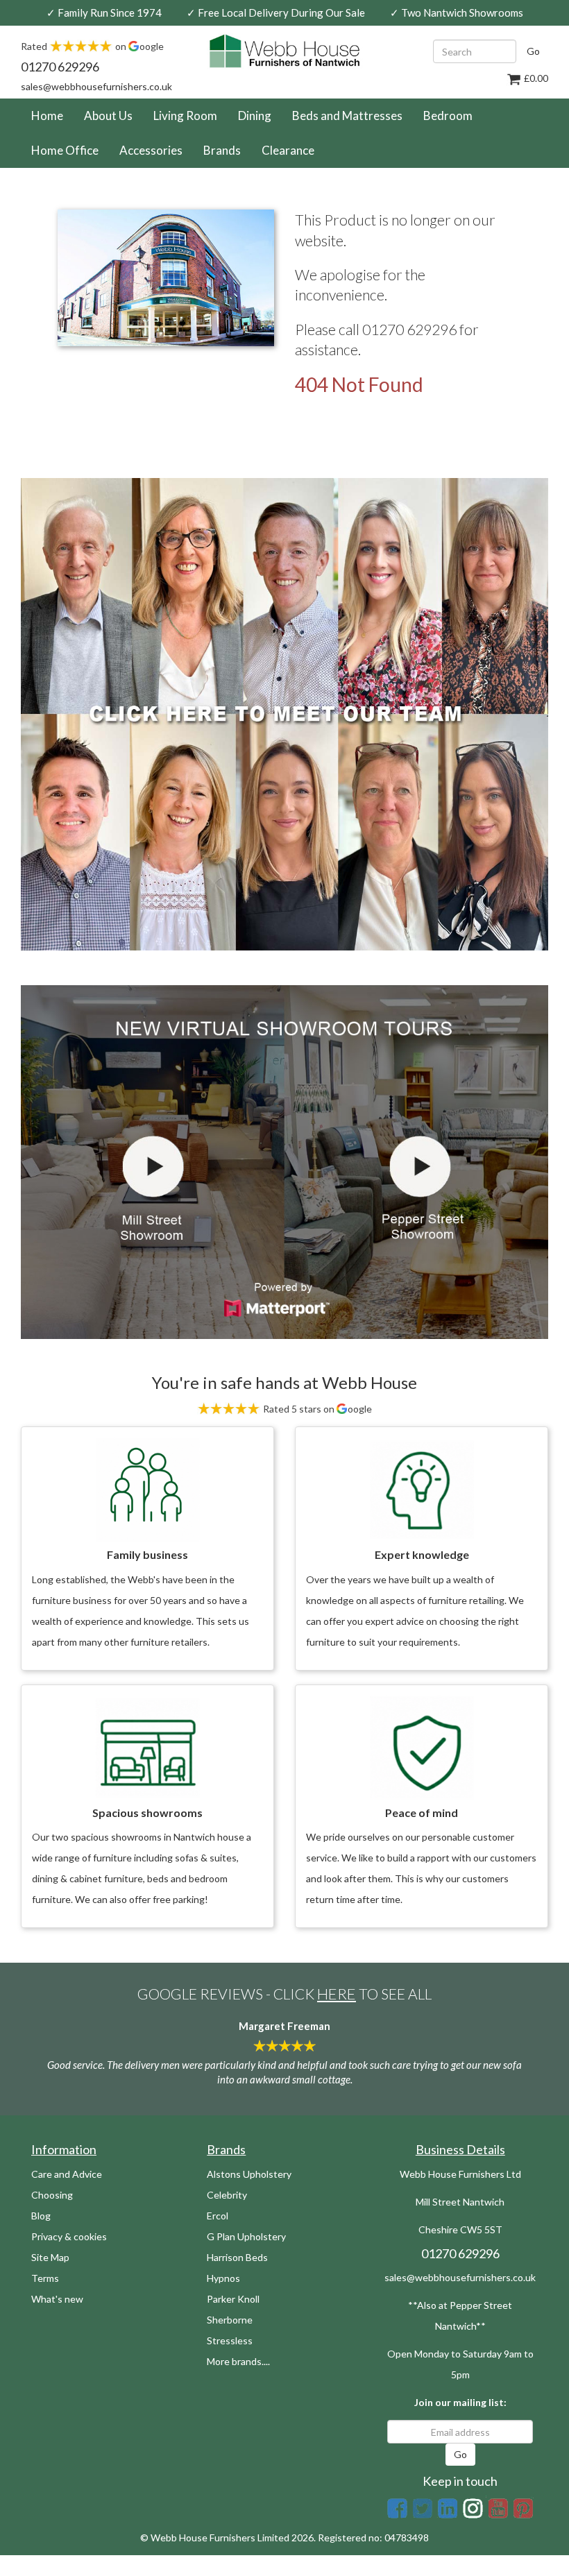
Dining (255, 116)
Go (533, 51)
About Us (108, 116)
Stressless (230, 2340)
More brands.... (238, 2361)
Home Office (65, 150)
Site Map (50, 2257)
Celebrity (227, 2195)
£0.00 (535, 78)
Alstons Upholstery (249, 2174)
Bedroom (448, 116)
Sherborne (230, 2320)
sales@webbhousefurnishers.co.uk (96, 86)
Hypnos (223, 2278)
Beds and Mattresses (347, 116)
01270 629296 (60, 67)
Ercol (218, 2216)
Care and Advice (67, 2174)
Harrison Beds (237, 2257)
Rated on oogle (92, 46)
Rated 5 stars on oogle (316, 1409)
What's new (57, 2299)
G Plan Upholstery (246, 2236)
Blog (41, 2216)
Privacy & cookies (69, 2236)
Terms (45, 2278)
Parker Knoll (233, 2299)
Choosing (52, 2195)
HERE (337, 1994)
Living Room (185, 116)
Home (52, 115)
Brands (222, 150)
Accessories (151, 150)
